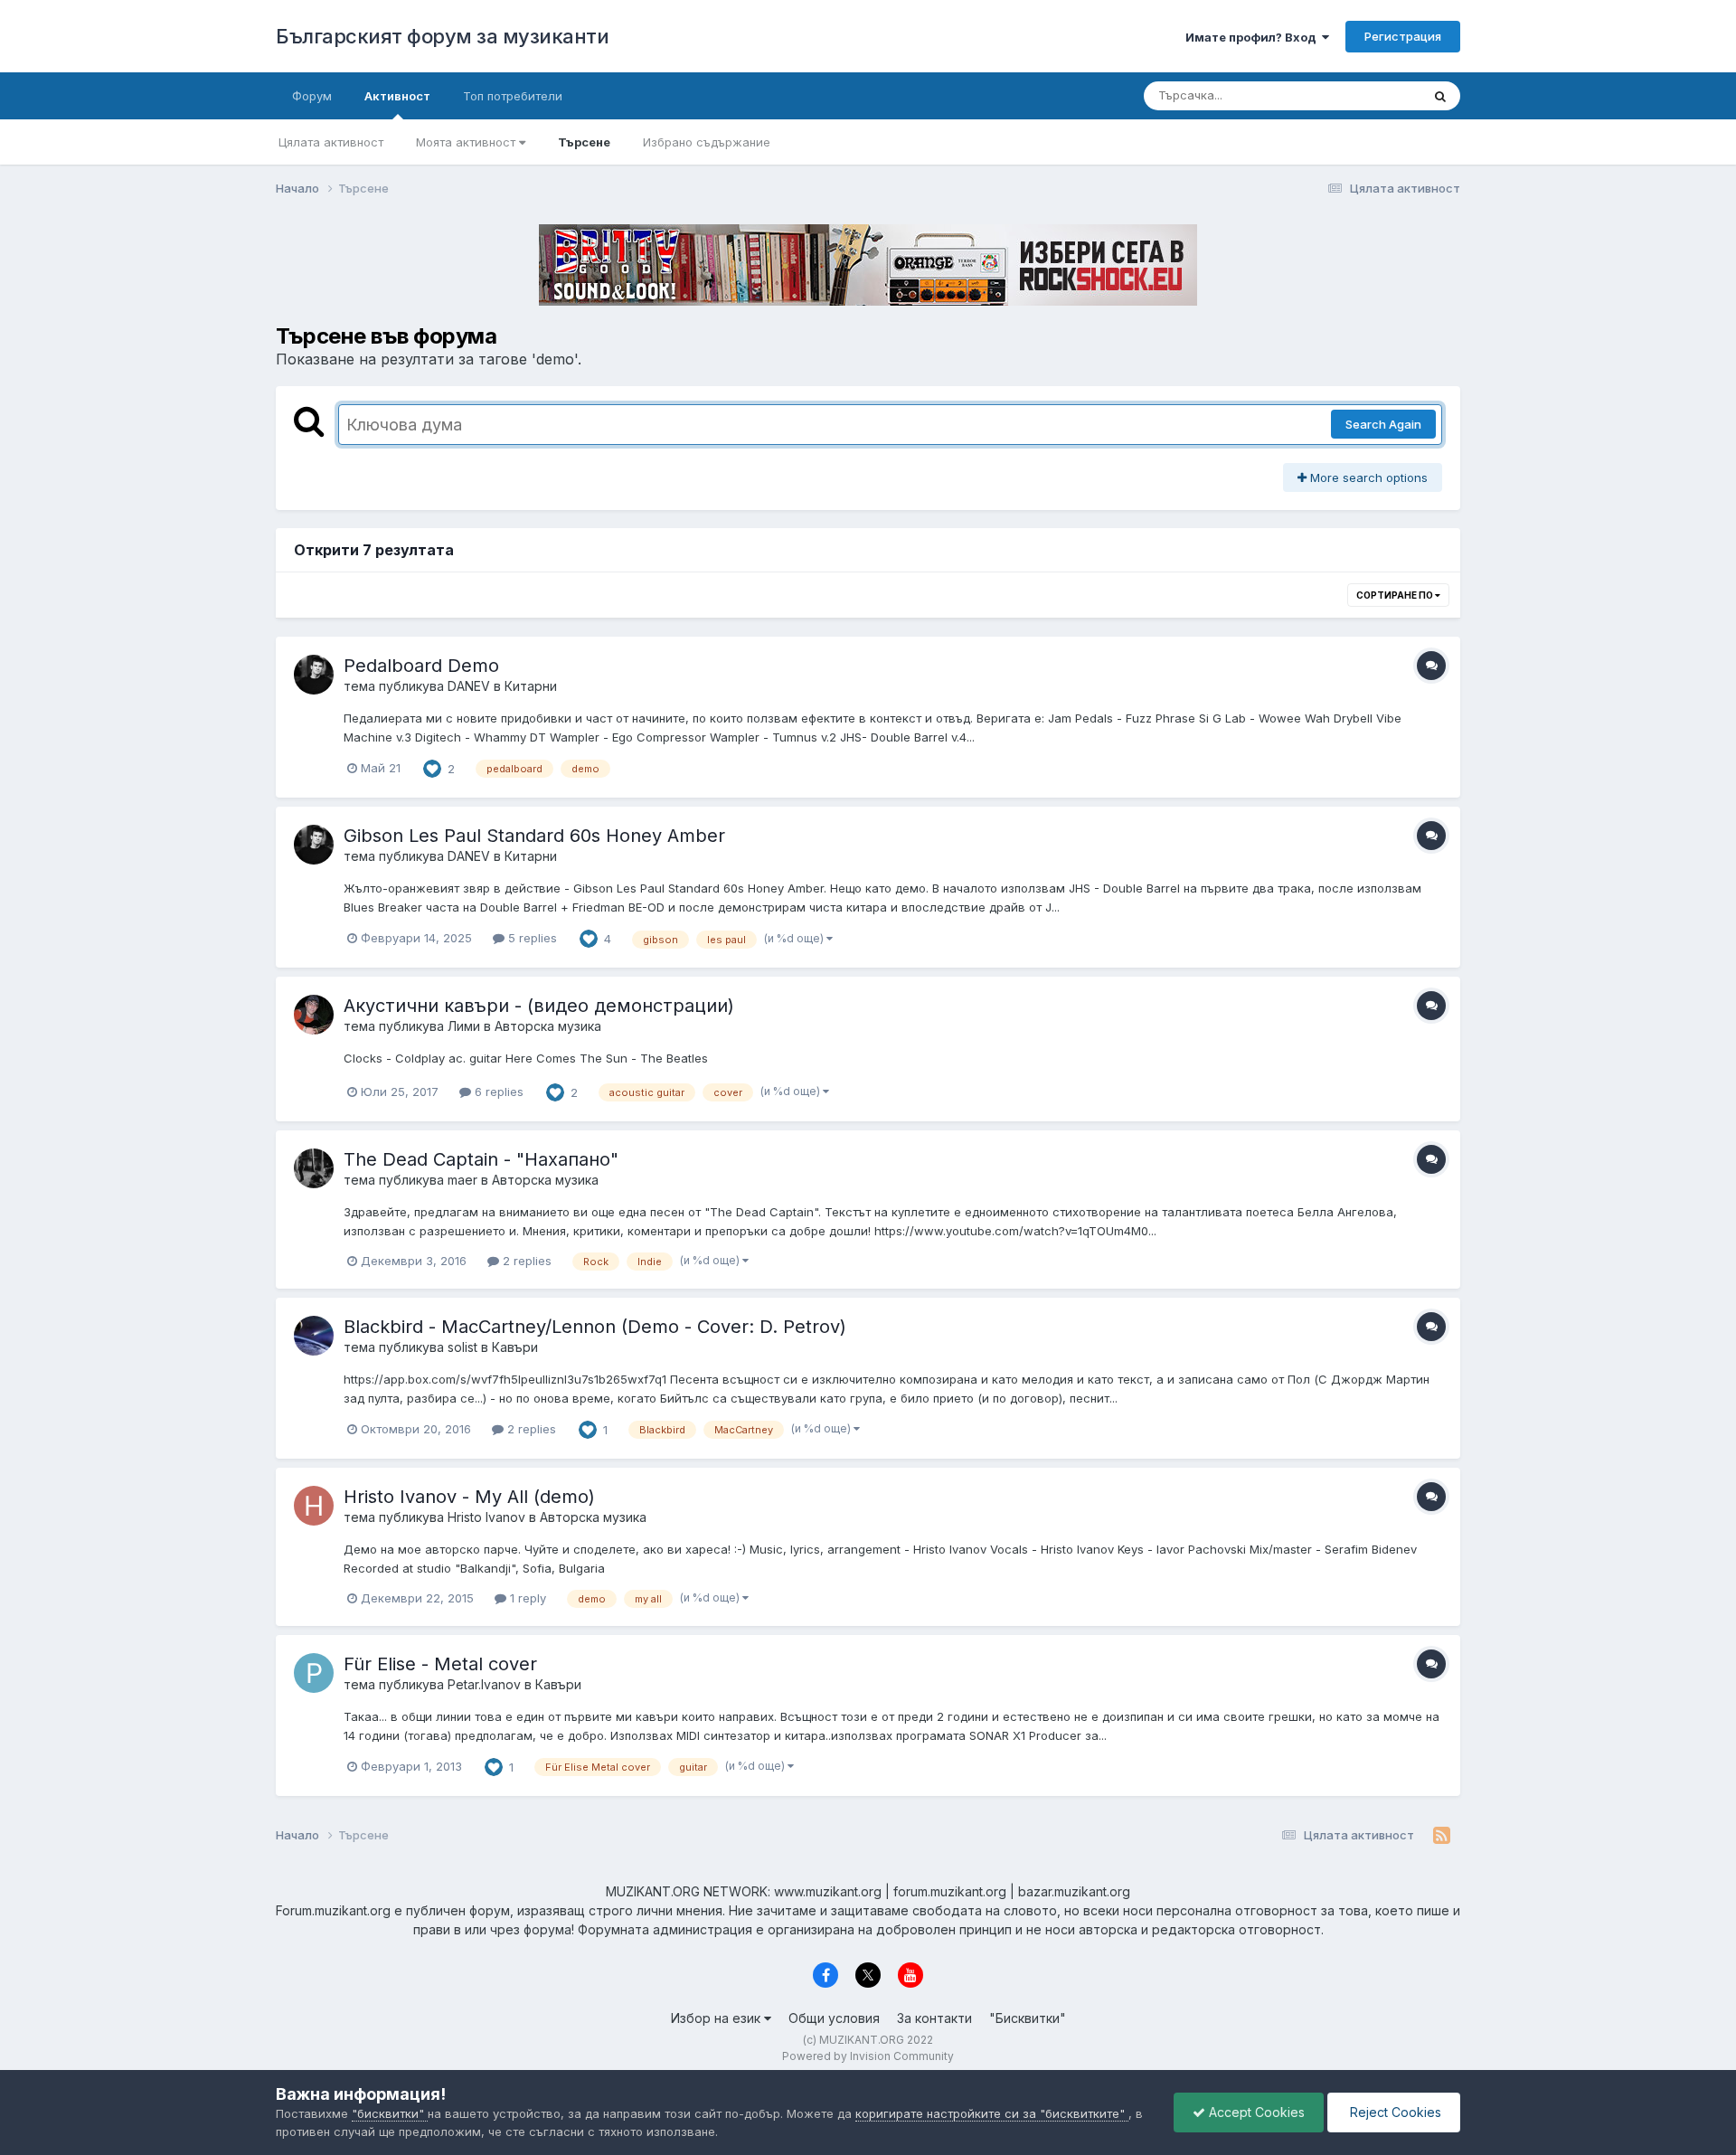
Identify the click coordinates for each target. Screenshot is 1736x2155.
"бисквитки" (390, 2113)
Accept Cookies (1255, 2112)
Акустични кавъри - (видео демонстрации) (539, 1006)
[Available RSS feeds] (1442, 1836)
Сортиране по (1396, 595)
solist (462, 1347)
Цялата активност (331, 142)
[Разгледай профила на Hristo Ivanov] (314, 1506)
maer (462, 1180)
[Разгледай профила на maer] (314, 1168)
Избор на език (717, 2018)
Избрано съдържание (707, 142)
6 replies (497, 1092)
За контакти (934, 2018)
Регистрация (1403, 36)
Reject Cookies (1394, 2112)
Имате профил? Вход (1254, 37)
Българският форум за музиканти (442, 36)
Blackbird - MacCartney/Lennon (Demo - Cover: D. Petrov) (595, 1327)
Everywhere (1364, 95)
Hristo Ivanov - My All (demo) (469, 1497)
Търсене (584, 142)
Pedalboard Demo (421, 666)
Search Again (1383, 424)
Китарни (531, 686)
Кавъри (515, 1347)
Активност (397, 96)
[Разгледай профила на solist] (314, 1336)
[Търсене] (1440, 96)
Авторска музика (548, 1026)
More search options (1367, 477)
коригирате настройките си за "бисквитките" (992, 2113)
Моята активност (467, 142)
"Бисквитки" (1028, 2018)
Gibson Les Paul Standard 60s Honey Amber (534, 836)
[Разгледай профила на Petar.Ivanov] (314, 1673)
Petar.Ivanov (484, 1684)
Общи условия (834, 2018)
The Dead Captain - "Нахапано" (481, 1159)
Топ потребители (513, 96)
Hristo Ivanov (486, 1517)
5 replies (531, 938)
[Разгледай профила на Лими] (314, 1015)
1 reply (526, 1598)
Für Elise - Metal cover (440, 1664)
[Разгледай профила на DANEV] (314, 675)
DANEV (469, 686)
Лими (464, 1026)
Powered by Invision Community (868, 2056)
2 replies (525, 1261)
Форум (312, 96)
